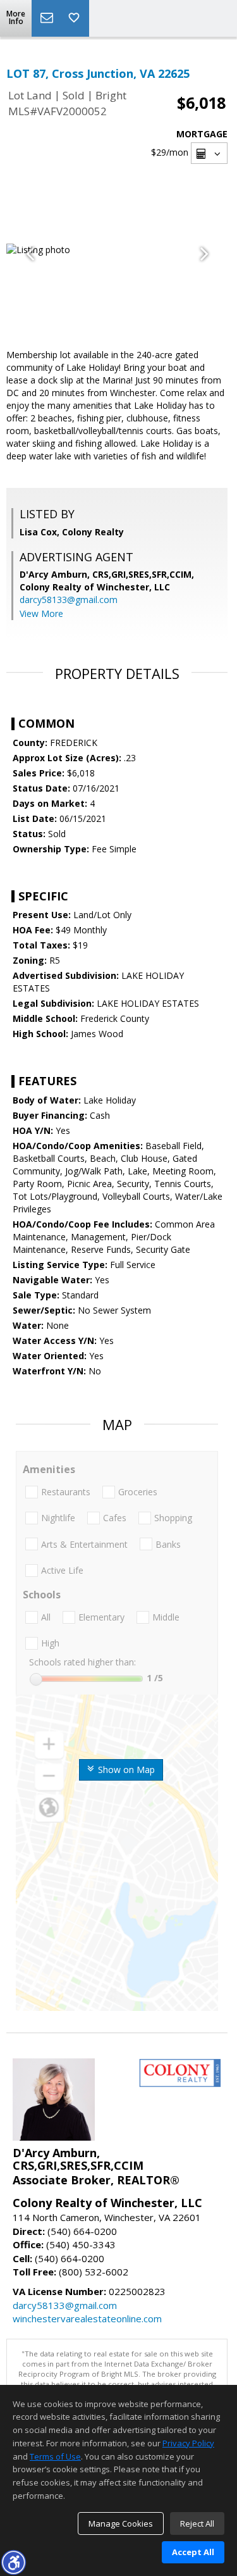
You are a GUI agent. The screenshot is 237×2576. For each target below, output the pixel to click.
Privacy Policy (188, 2443)
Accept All (193, 2552)
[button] (13, 2562)
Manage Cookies (121, 2523)
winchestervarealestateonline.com (87, 2318)
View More (41, 613)
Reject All (197, 2523)
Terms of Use (55, 2456)
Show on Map (125, 1770)
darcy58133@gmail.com (69, 600)
